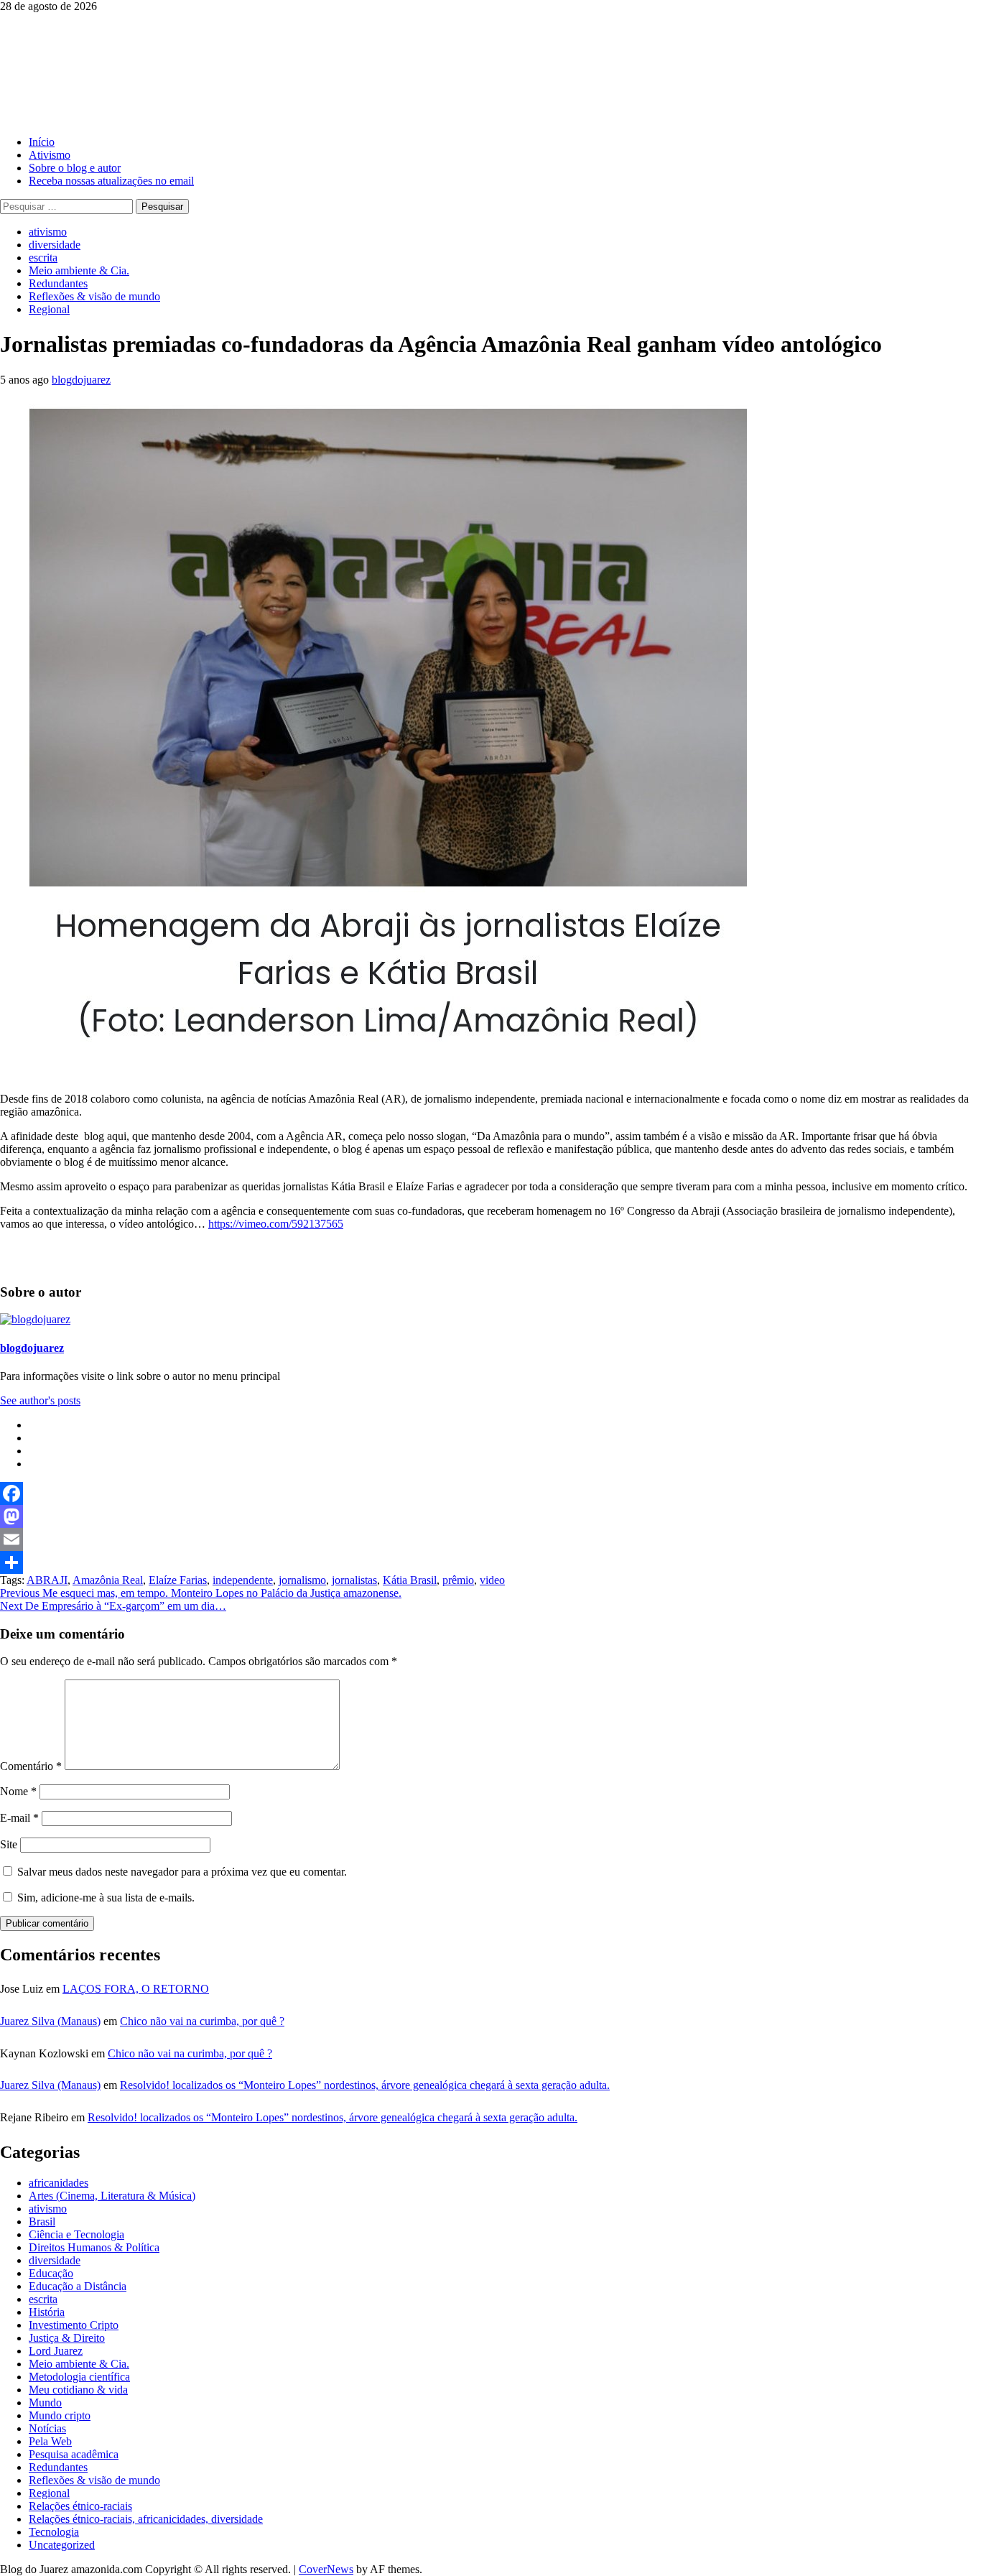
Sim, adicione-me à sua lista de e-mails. (104, 1898)
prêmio (458, 1580)
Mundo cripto (60, 2415)
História (47, 2312)
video (492, 1580)
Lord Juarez (56, 2351)
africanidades (59, 2183)
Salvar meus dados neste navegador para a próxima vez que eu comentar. (182, 1872)
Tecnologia (54, 2532)
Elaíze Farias (178, 1580)
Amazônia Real (108, 1580)
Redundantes (58, 283)
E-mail (19, 1818)
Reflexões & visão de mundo (94, 296)
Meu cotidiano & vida (78, 2390)
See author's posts (40, 1400)
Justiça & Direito (67, 2338)
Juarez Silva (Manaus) (50, 2021)
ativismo (48, 232)
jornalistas (354, 1580)
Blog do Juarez (72, 50)
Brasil (42, 2221)
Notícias (47, 2428)
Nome (18, 1791)
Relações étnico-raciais (80, 2506)
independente (243, 1580)
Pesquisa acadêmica (74, 2454)
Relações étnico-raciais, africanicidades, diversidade (146, 2519)
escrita (43, 258)
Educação (51, 2273)
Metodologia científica (79, 2377)
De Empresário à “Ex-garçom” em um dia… (113, 1606)
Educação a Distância (78, 2286)
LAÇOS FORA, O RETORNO (136, 1989)
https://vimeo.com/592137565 (276, 1224)
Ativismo (50, 155)
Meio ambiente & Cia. (79, 270)
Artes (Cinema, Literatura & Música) (112, 2196)
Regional (49, 309)
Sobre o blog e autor (75, 168)
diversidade (55, 245)
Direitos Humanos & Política (94, 2247)
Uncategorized (62, 2545)
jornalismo (302, 1580)
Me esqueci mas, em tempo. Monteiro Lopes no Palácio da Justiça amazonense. (201, 1593)
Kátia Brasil (410, 1580)
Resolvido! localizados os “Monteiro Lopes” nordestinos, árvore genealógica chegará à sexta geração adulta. (365, 2085)
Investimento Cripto (74, 2325)
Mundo (45, 2403)
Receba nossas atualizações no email (111, 181)
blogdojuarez (81, 380)
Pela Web (50, 2441)
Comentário (31, 1766)
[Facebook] (490, 1493)
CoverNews (326, 2569)
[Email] (490, 1539)
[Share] (490, 1562)
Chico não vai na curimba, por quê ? (202, 2021)
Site (9, 1844)
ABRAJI (47, 1580)
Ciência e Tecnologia (76, 2234)
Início (42, 142)
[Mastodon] (490, 1516)
